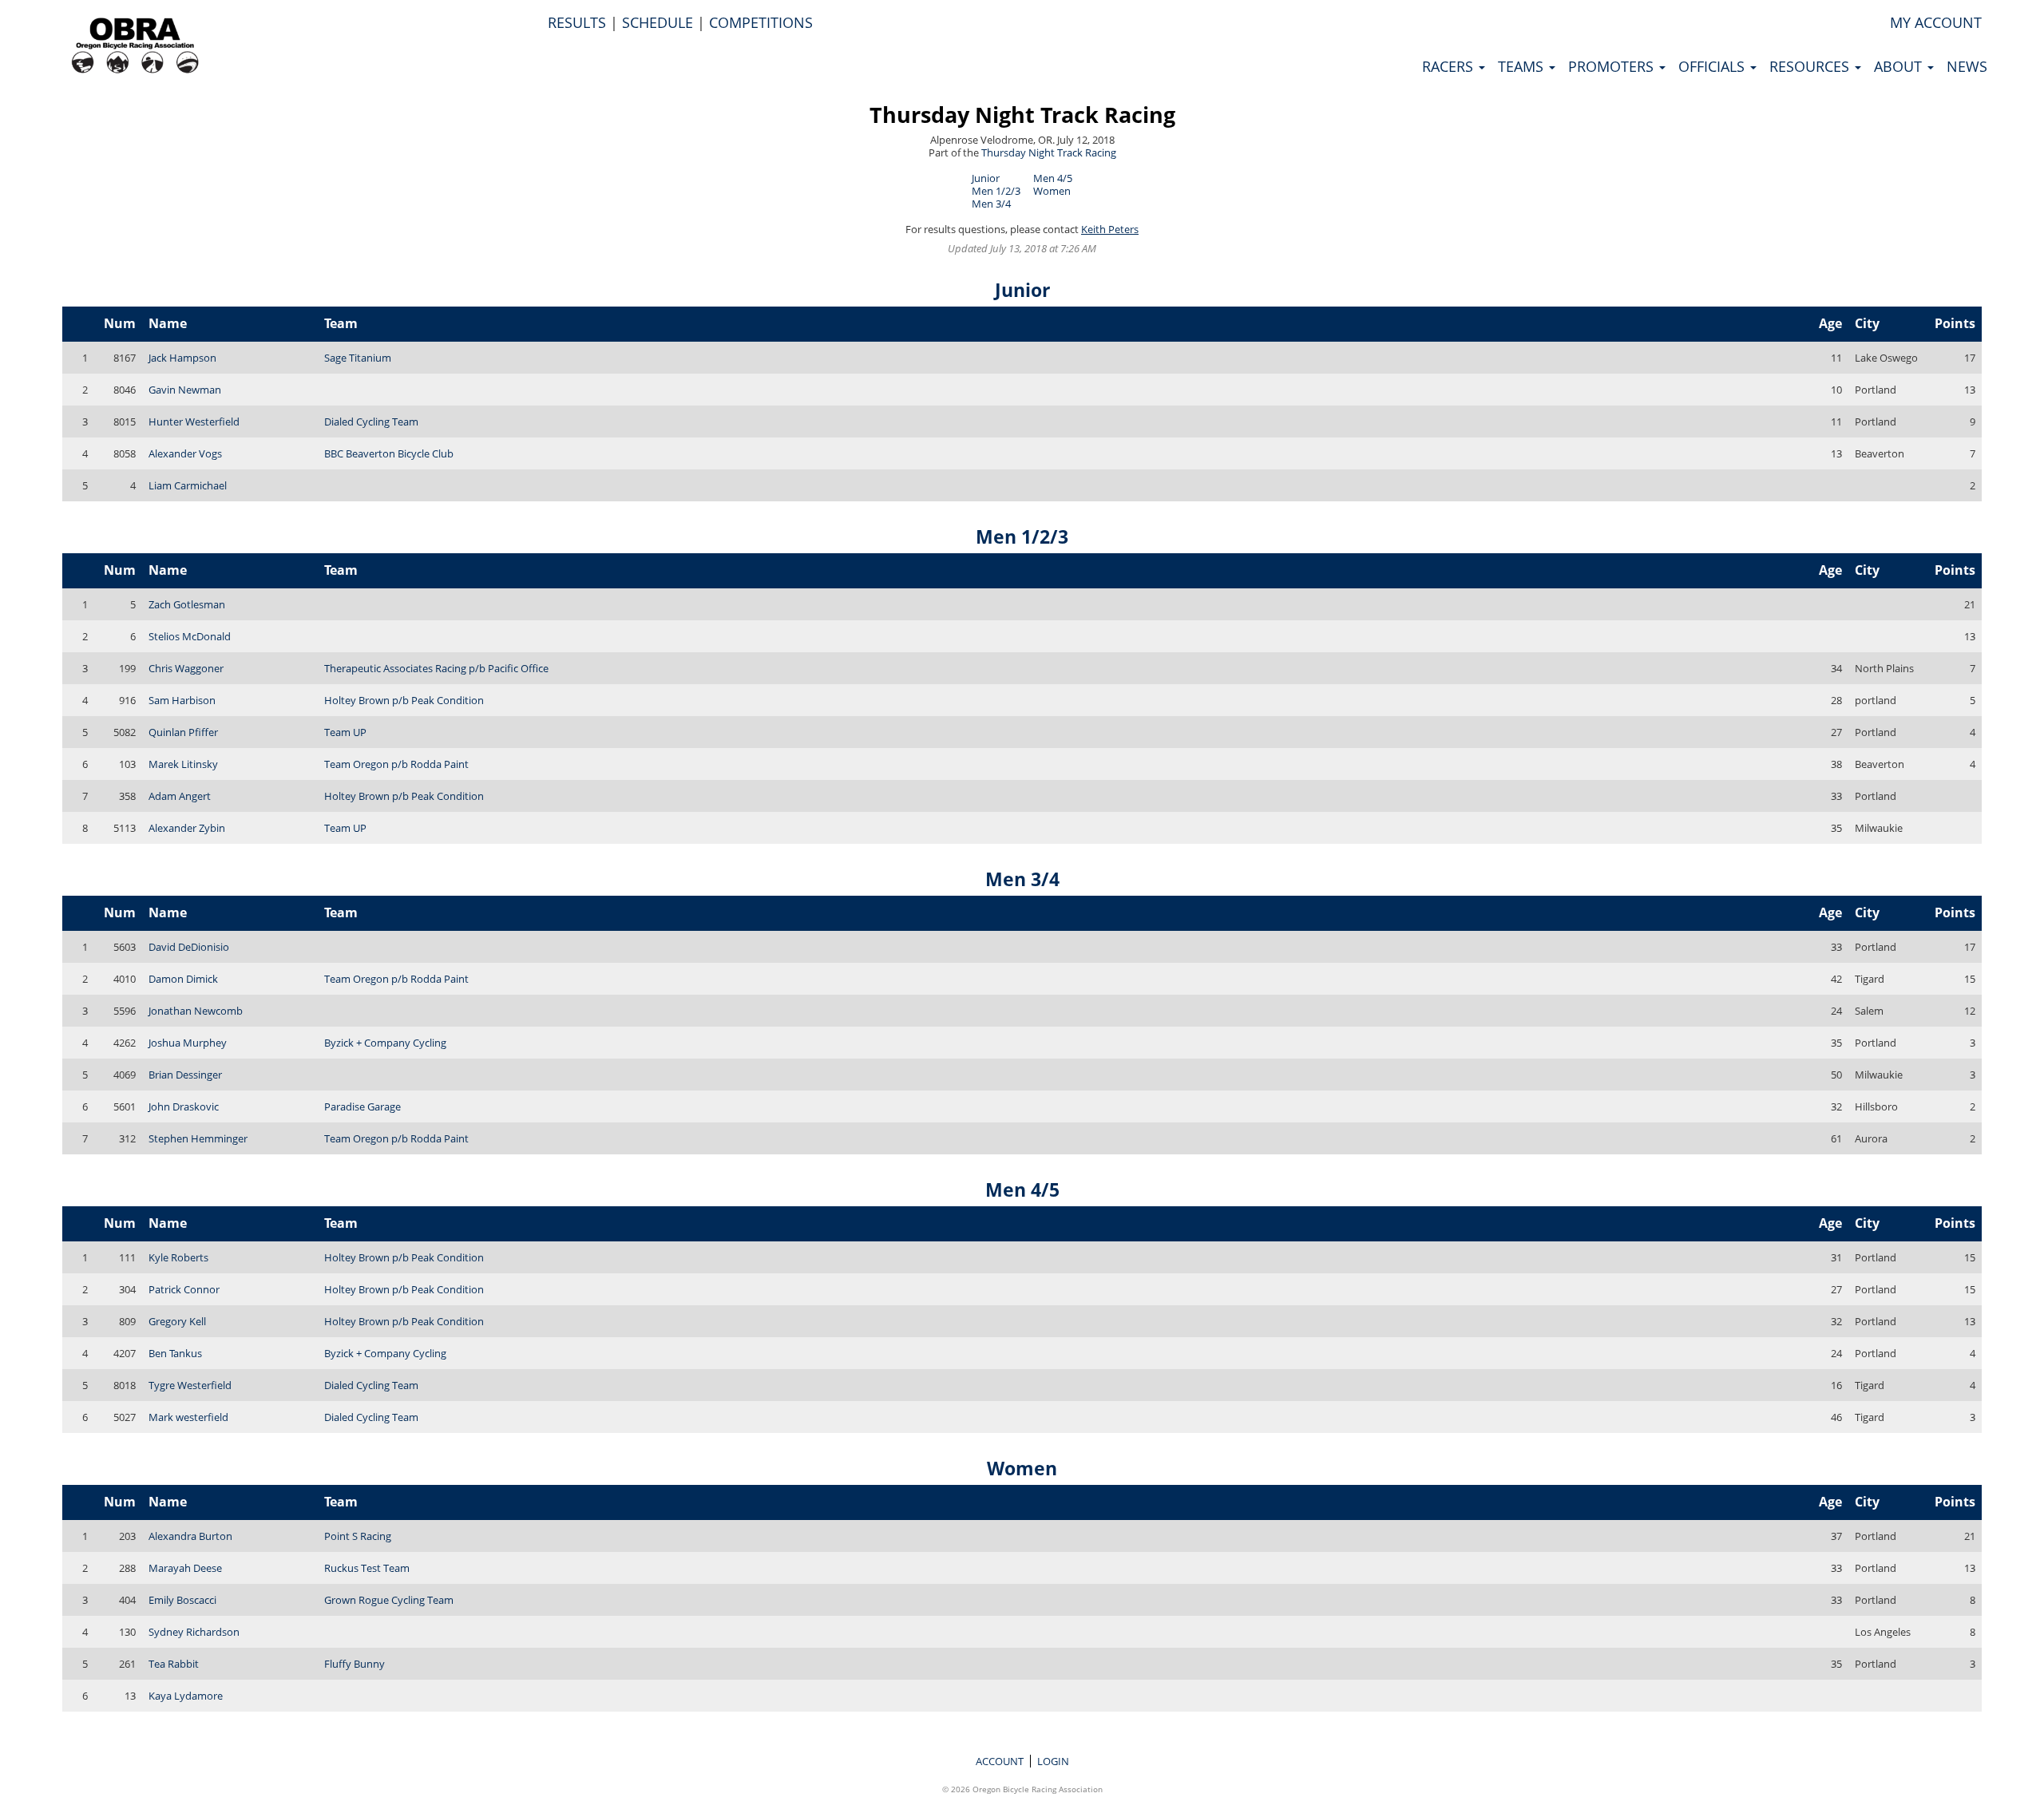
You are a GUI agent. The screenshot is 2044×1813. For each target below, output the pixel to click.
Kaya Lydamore (186, 1696)
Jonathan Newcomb (196, 1011)
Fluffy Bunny (355, 1664)
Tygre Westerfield (190, 1385)
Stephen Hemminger (198, 1138)
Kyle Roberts (178, 1257)
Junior (986, 178)
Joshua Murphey (188, 1043)
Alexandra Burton (190, 1536)
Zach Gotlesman (187, 604)
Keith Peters (1110, 229)
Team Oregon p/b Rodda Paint (396, 764)
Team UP (345, 732)
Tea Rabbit (174, 1664)
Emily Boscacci (182, 1600)
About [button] (1900, 66)
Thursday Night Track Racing (1022, 115)
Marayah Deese (185, 1568)
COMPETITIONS (761, 22)
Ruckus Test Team (367, 1568)
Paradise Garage (362, 1106)
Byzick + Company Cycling (385, 1043)
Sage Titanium (358, 358)
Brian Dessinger (185, 1075)
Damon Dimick (183, 979)
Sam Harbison (182, 700)
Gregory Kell (177, 1321)
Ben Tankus (175, 1353)
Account (1000, 1761)
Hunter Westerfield (194, 422)
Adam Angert (180, 796)
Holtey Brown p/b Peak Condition (404, 700)
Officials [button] (1713, 66)
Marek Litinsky (183, 764)
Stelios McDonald (190, 636)
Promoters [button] (1613, 66)
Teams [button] (1523, 66)
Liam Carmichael (188, 485)
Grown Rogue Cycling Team (389, 1600)
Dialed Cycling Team (371, 422)
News (1967, 66)
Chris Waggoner (186, 668)
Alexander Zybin (187, 828)
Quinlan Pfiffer (183, 732)
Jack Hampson (182, 358)
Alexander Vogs (185, 453)
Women (1052, 191)
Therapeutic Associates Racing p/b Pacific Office (436, 668)
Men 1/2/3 (996, 191)
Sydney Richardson (194, 1632)
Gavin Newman (185, 390)
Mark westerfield (188, 1417)
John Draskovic (184, 1106)
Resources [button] (1811, 66)
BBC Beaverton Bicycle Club (389, 453)
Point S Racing (358, 1536)
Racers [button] (1450, 66)
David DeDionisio (189, 947)
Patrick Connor (184, 1289)
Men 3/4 (991, 204)
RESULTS (577, 22)
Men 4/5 (1053, 178)
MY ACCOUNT (1936, 22)
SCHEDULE (658, 22)
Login (1053, 1761)
